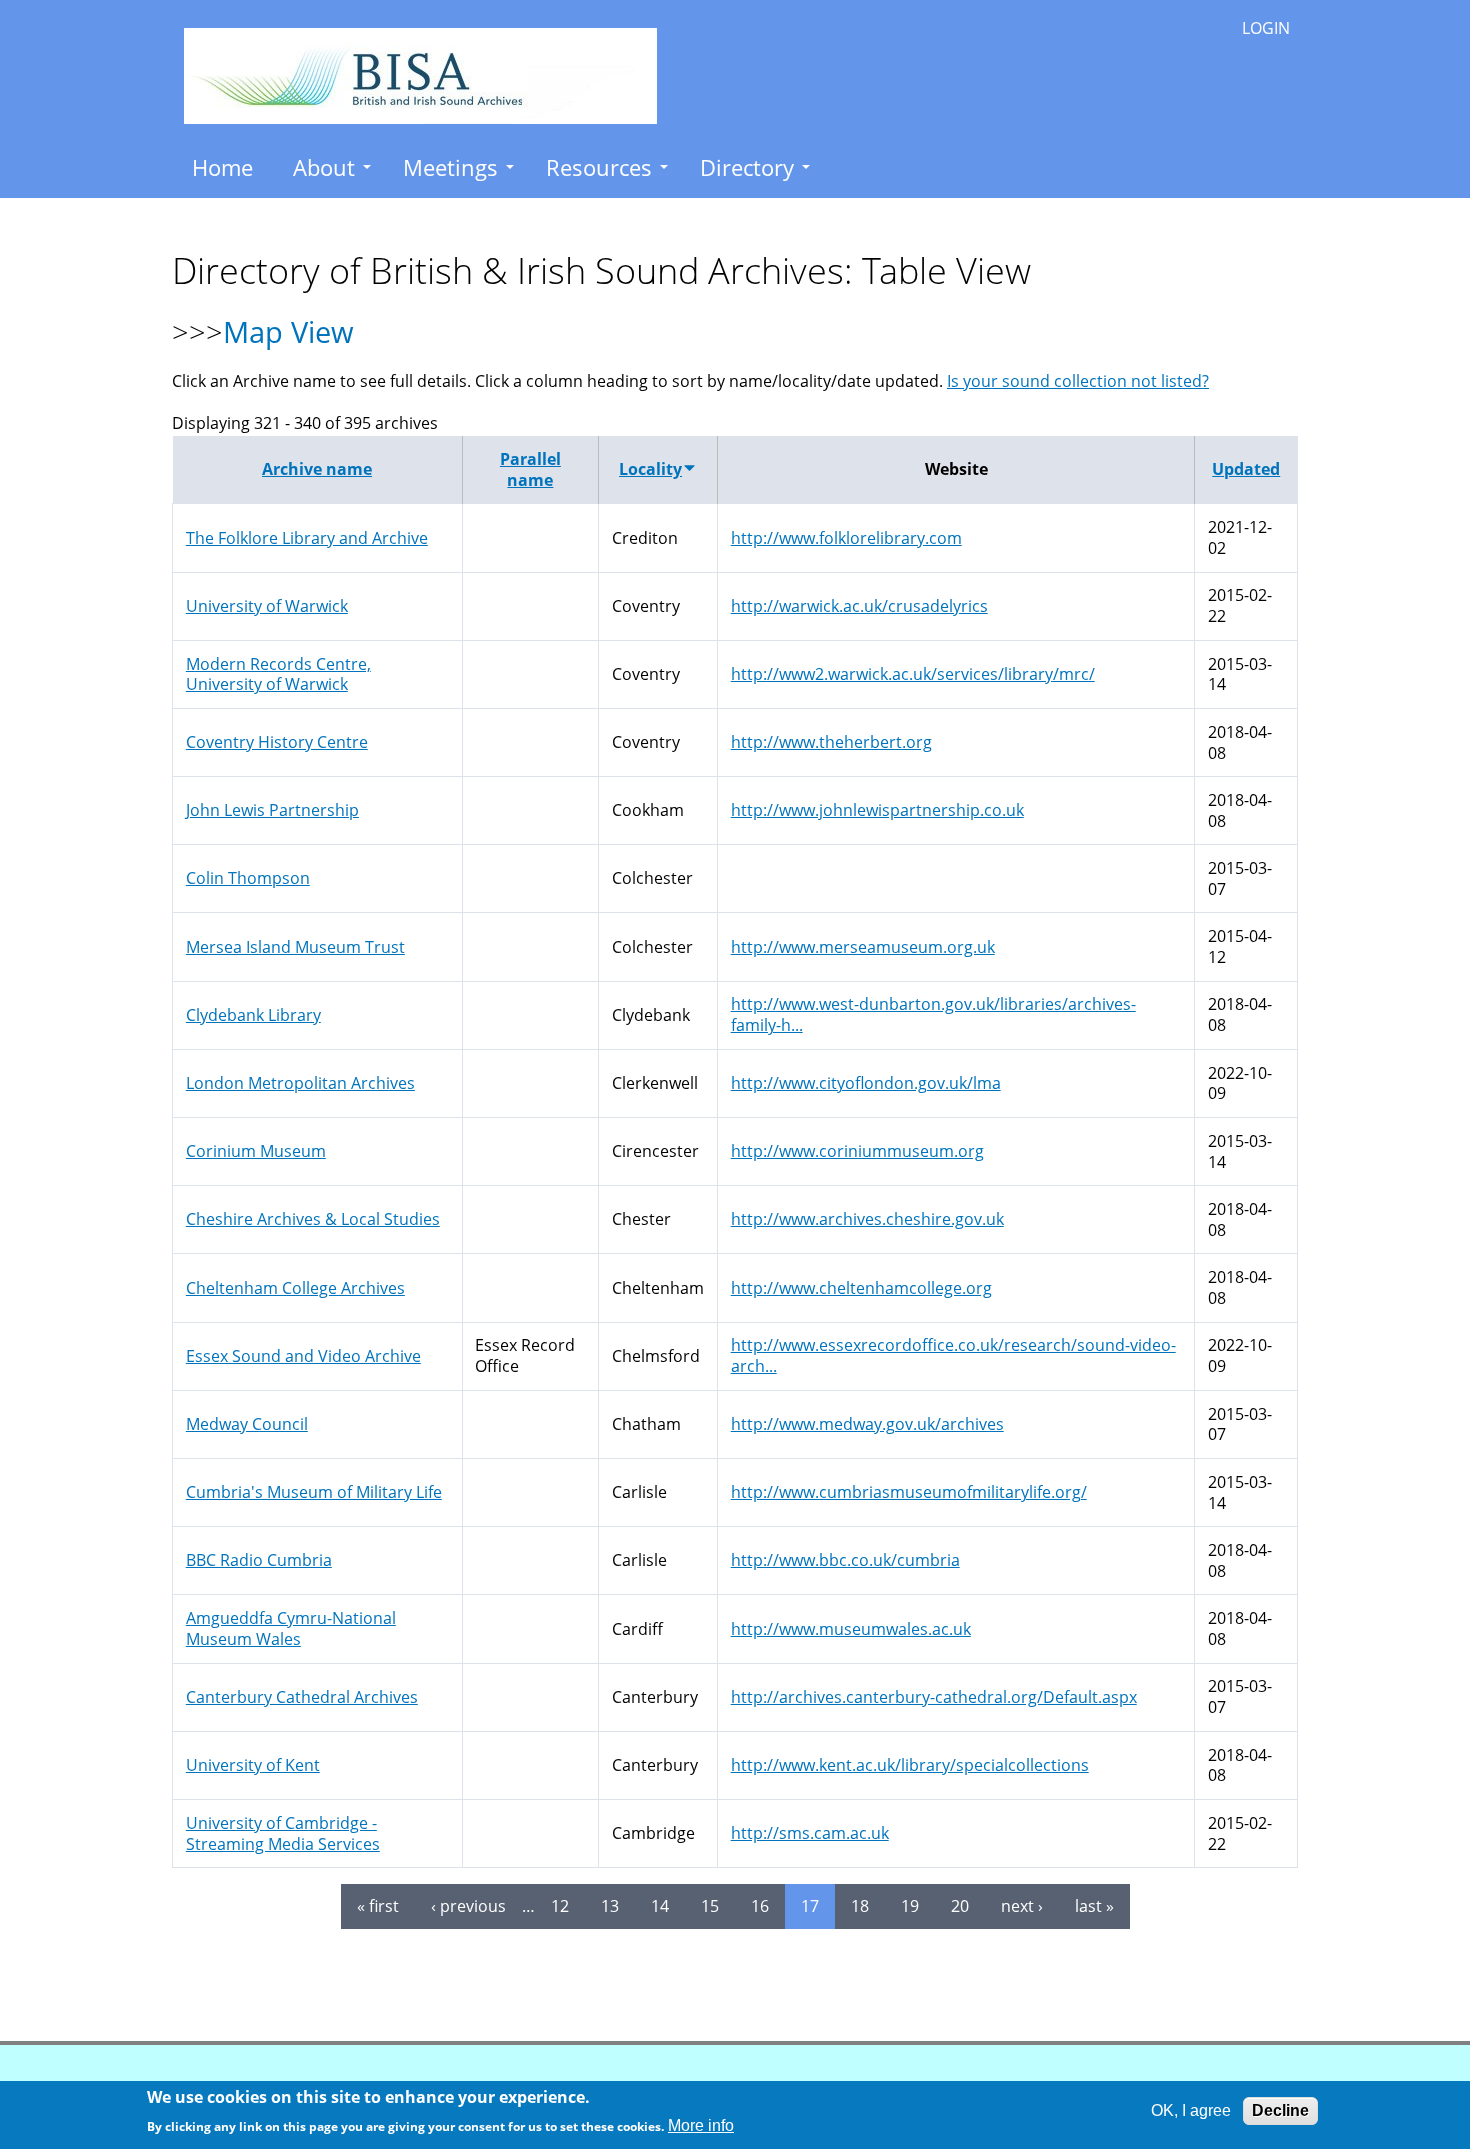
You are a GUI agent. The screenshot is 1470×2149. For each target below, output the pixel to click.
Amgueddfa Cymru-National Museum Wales (291, 1628)
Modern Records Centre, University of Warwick (278, 674)
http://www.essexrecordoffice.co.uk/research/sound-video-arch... (953, 1355)
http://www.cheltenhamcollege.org (861, 1288)
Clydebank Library (253, 1015)
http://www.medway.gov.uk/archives (867, 1424)
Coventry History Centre (277, 742)
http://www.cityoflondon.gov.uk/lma (866, 1083)
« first (378, 1906)
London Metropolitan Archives (300, 1083)
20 (960, 1906)
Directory (747, 167)
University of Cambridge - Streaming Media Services (283, 1833)
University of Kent (253, 1765)
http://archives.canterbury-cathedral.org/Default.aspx (934, 1697)
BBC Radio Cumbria (259, 1560)
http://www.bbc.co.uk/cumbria (845, 1560)
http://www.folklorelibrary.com (846, 538)
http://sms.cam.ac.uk (810, 1833)
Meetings (450, 167)
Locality (650, 469)
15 (710, 1906)
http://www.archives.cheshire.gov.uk (867, 1219)
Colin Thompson (248, 878)
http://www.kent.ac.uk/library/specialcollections (910, 1765)
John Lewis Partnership (272, 810)
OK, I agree (1191, 2110)
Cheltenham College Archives (295, 1288)
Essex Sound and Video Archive (303, 1356)
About (324, 167)
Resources (599, 167)
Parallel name (530, 469)
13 (610, 1906)
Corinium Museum (256, 1151)
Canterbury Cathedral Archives (302, 1697)
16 (760, 1906)
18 (860, 1906)
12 (560, 1906)
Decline (1280, 2110)
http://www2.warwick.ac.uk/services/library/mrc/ (913, 674)
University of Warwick (267, 606)
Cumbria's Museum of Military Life (314, 1492)
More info (701, 2125)
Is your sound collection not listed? (1078, 381)
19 (910, 1906)
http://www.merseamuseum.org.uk (863, 947)
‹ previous (468, 1906)
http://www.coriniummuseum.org (857, 1151)
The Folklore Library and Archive (307, 538)
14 (660, 1906)
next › (1022, 1906)
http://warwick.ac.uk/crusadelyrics (859, 606)
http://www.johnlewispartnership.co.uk (877, 810)
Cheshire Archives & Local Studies (313, 1219)
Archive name (317, 469)
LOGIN (1266, 28)
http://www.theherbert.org (831, 742)
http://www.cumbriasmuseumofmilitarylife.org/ (909, 1492)
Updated (1246, 469)
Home (222, 167)
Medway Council (247, 1424)
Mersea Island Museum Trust (295, 947)
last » (1094, 1906)
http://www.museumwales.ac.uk (851, 1629)
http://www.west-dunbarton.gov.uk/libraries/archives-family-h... (933, 1014)
